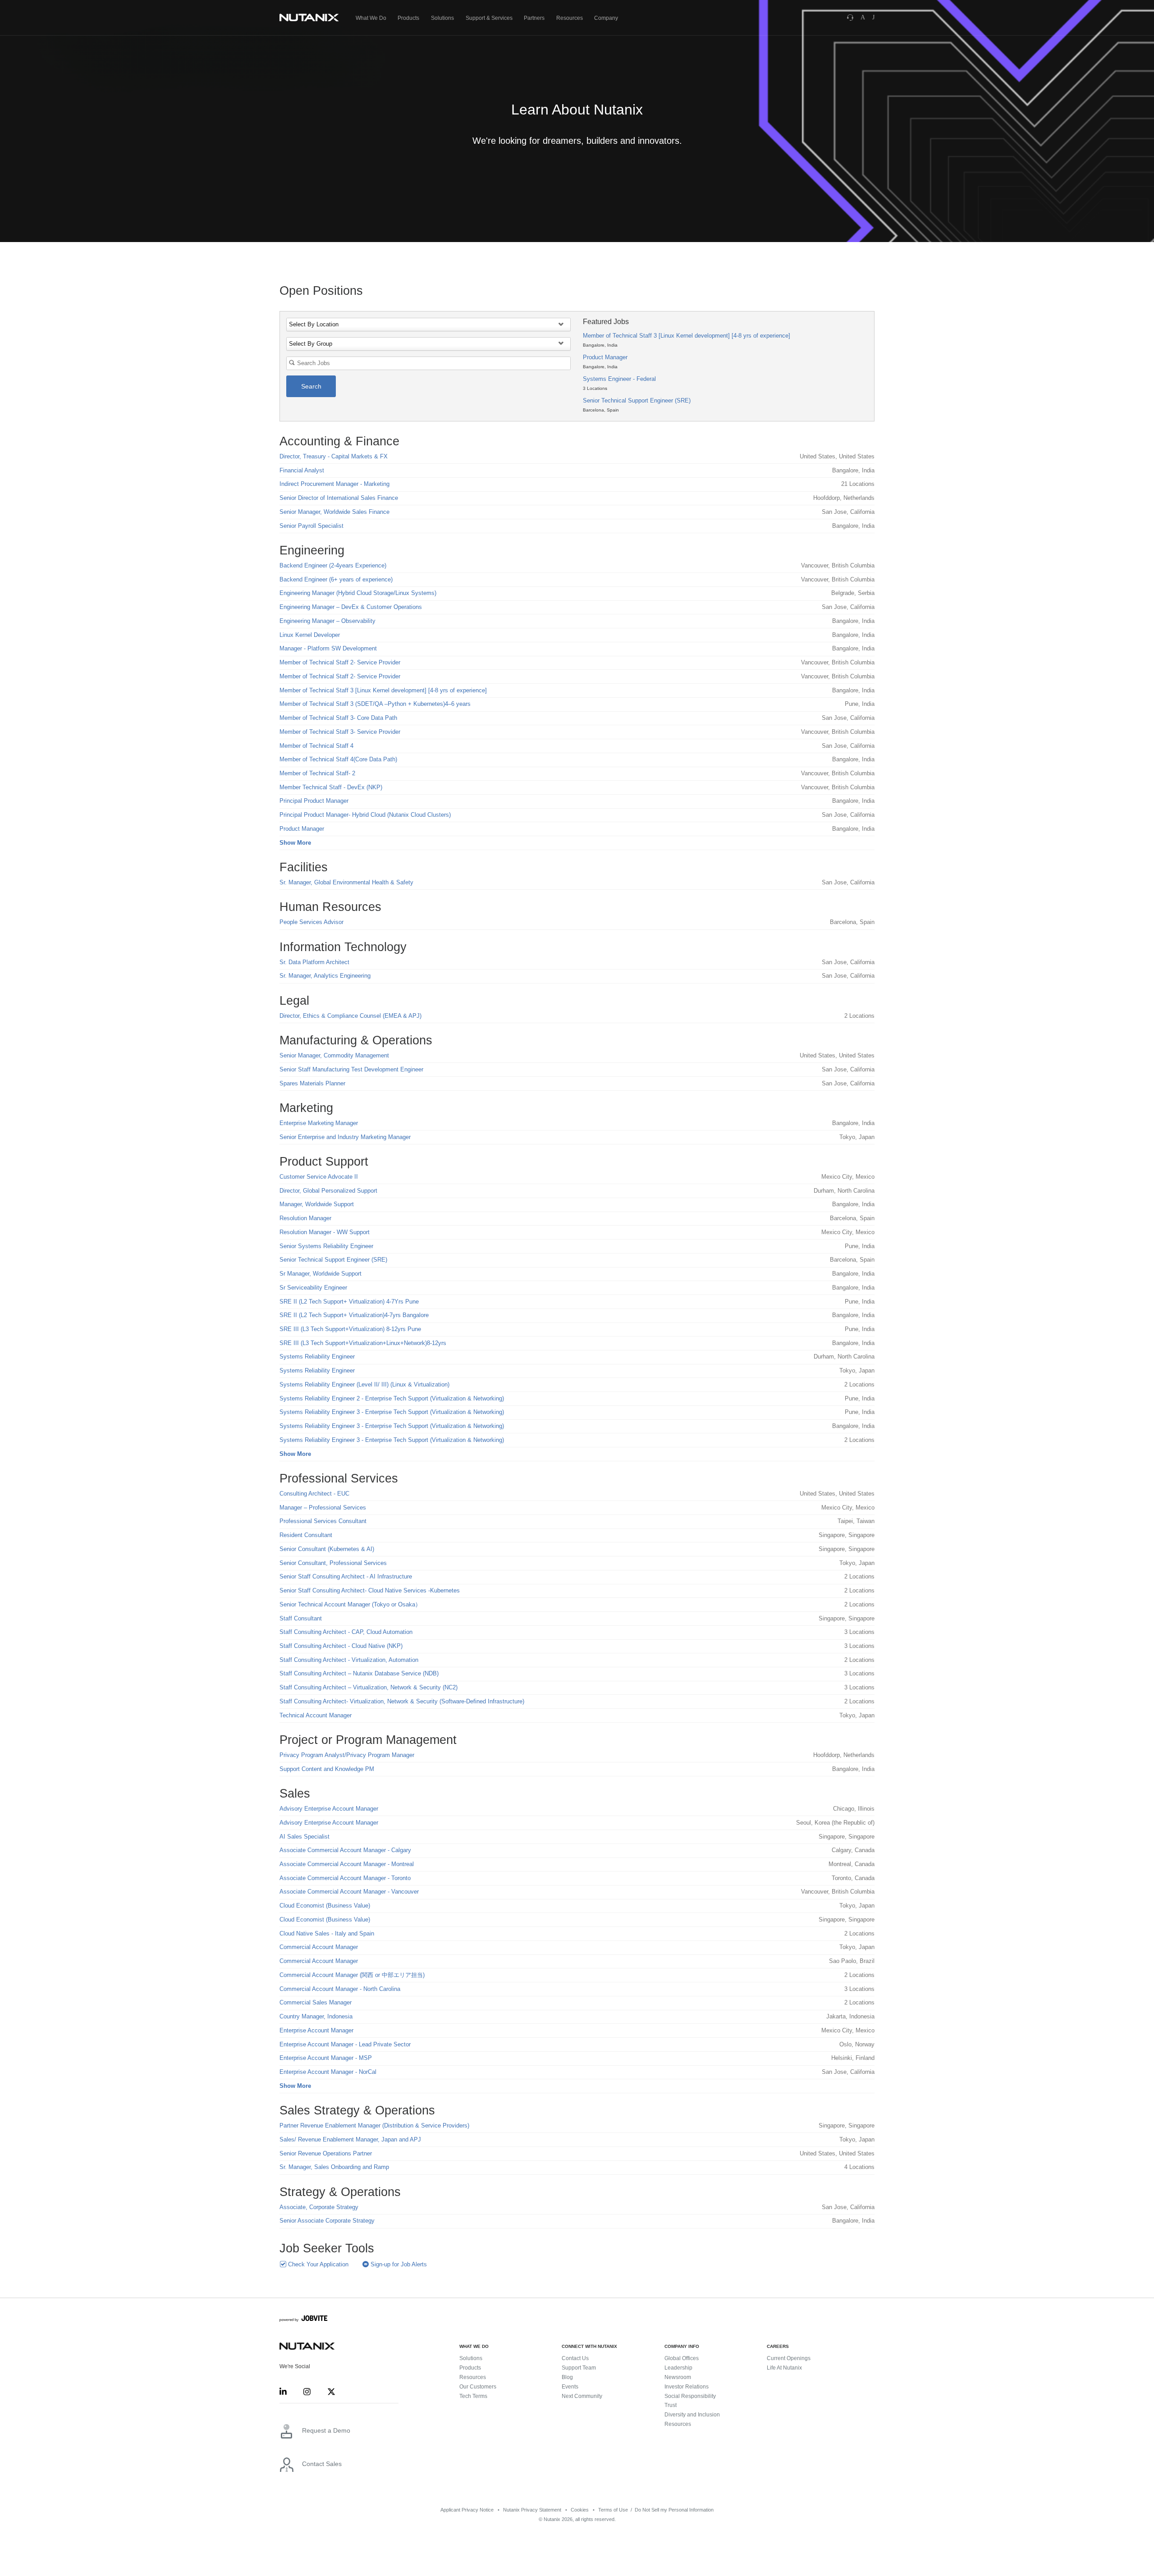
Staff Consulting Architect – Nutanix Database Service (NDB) (359, 1673)
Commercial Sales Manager (316, 2002)
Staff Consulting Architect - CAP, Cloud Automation (346, 1632)
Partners (534, 18)
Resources (570, 18)
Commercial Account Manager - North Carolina (340, 1989)
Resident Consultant (306, 1535)
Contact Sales (322, 2464)
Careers (778, 2346)
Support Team (579, 2368)
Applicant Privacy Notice (467, 2510)
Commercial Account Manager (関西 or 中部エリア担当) (352, 1975)
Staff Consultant (301, 1618)
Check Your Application (317, 2264)
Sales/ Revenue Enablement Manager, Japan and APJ (350, 2139)
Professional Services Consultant (323, 1521)
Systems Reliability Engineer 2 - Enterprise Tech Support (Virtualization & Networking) (392, 1398)
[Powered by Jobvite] (304, 2320)
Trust (671, 2405)
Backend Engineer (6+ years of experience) (336, 579)
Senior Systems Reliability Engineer (326, 1246)
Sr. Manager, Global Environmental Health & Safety (346, 882)
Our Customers (478, 2387)
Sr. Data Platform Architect (314, 962)
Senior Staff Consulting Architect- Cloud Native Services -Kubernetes (370, 1590)
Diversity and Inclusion (692, 2415)
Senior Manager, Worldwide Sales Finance (334, 512)
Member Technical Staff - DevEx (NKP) (331, 787)
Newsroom (678, 2377)
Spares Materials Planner (312, 1083)
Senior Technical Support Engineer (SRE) (637, 400)
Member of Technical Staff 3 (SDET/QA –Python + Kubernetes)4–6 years (375, 704)
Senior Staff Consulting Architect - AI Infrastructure (346, 1576)
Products (408, 18)
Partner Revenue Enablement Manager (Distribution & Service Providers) (374, 2125)
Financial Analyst (302, 470)
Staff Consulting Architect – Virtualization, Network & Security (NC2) (369, 1687)
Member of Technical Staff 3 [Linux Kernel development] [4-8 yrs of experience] (687, 336)
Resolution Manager (305, 1218)
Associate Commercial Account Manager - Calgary (345, 1850)
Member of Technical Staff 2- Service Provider (340, 662)
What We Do (371, 18)
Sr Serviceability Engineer (313, 1288)
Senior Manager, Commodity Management (334, 1055)
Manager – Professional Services (323, 1508)
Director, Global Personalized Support (328, 1191)
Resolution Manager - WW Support (325, 1232)
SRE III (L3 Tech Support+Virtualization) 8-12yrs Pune (350, 1329)
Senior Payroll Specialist (311, 526)
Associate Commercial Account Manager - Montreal (347, 1864)
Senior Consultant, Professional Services (333, 1563)
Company (606, 18)
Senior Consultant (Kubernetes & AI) (327, 1549)
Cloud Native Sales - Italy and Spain (327, 1933)
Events (570, 2387)
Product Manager (605, 357)
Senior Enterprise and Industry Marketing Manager (345, 1137)
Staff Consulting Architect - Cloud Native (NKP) (341, 1646)
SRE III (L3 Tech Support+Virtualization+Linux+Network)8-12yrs (363, 1343)
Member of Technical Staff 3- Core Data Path (338, 718)
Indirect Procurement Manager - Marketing (334, 484)
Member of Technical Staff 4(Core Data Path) (338, 759)
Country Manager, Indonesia (316, 2016)
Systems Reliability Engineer (317, 1357)
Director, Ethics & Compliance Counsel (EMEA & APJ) (350, 1016)
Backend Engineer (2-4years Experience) (333, 565)
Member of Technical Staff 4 (316, 746)
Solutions (442, 18)
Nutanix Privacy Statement (532, 2510)
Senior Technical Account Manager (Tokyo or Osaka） (350, 1604)
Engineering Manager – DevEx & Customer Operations (351, 607)
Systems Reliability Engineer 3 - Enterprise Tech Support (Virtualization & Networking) (392, 1412)
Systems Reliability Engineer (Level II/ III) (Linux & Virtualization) (364, 1384)
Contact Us (575, 2358)
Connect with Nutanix (589, 2346)
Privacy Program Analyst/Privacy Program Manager (347, 1755)
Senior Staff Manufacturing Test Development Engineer (351, 1069)
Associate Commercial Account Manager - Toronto (345, 1878)
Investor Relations (687, 2387)
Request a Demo (326, 2430)
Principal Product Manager (314, 801)
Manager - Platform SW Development (328, 648)
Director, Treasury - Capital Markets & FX (334, 456)
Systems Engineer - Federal (619, 379)
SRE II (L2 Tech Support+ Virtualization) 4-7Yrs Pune (349, 1302)
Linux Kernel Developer (310, 635)
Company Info (682, 2346)
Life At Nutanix (784, 2368)
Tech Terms (473, 2396)
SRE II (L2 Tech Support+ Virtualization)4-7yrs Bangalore (354, 1315)
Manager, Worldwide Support (317, 1204)
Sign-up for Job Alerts (398, 2264)
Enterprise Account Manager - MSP (326, 2058)
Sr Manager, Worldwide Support (321, 1274)
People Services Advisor (311, 922)
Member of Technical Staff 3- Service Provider (340, 732)
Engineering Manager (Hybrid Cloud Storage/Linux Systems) (358, 593)
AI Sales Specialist (305, 1837)
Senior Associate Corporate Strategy (327, 2221)
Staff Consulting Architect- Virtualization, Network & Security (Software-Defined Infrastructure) (402, 1701)
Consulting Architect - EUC (314, 1494)
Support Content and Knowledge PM (327, 1769)
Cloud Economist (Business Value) (325, 1906)
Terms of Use (613, 2510)
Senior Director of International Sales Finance (339, 498)
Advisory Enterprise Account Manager (329, 1809)
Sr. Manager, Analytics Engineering (325, 976)
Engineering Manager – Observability (327, 621)
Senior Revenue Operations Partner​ (326, 2153)
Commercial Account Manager (319, 1947)
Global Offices (682, 2358)
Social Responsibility (690, 2396)
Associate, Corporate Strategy (319, 2207)
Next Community (582, 2396)
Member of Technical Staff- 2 (317, 773)
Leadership (678, 2368)
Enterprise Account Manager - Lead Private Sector (345, 2044)
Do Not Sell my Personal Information (674, 2510)
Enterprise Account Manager (316, 2030)
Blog (567, 2377)
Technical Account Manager (316, 1715)
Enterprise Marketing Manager (319, 1123)
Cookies (580, 2510)
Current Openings (789, 2358)
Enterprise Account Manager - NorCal (328, 2072)
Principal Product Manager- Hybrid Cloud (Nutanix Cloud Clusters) (365, 815)
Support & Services (489, 18)
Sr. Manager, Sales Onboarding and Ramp (334, 2167)
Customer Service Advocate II (319, 1177)
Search (311, 386)
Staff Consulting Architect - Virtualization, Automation (349, 1660)
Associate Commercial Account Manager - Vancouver (349, 1892)
